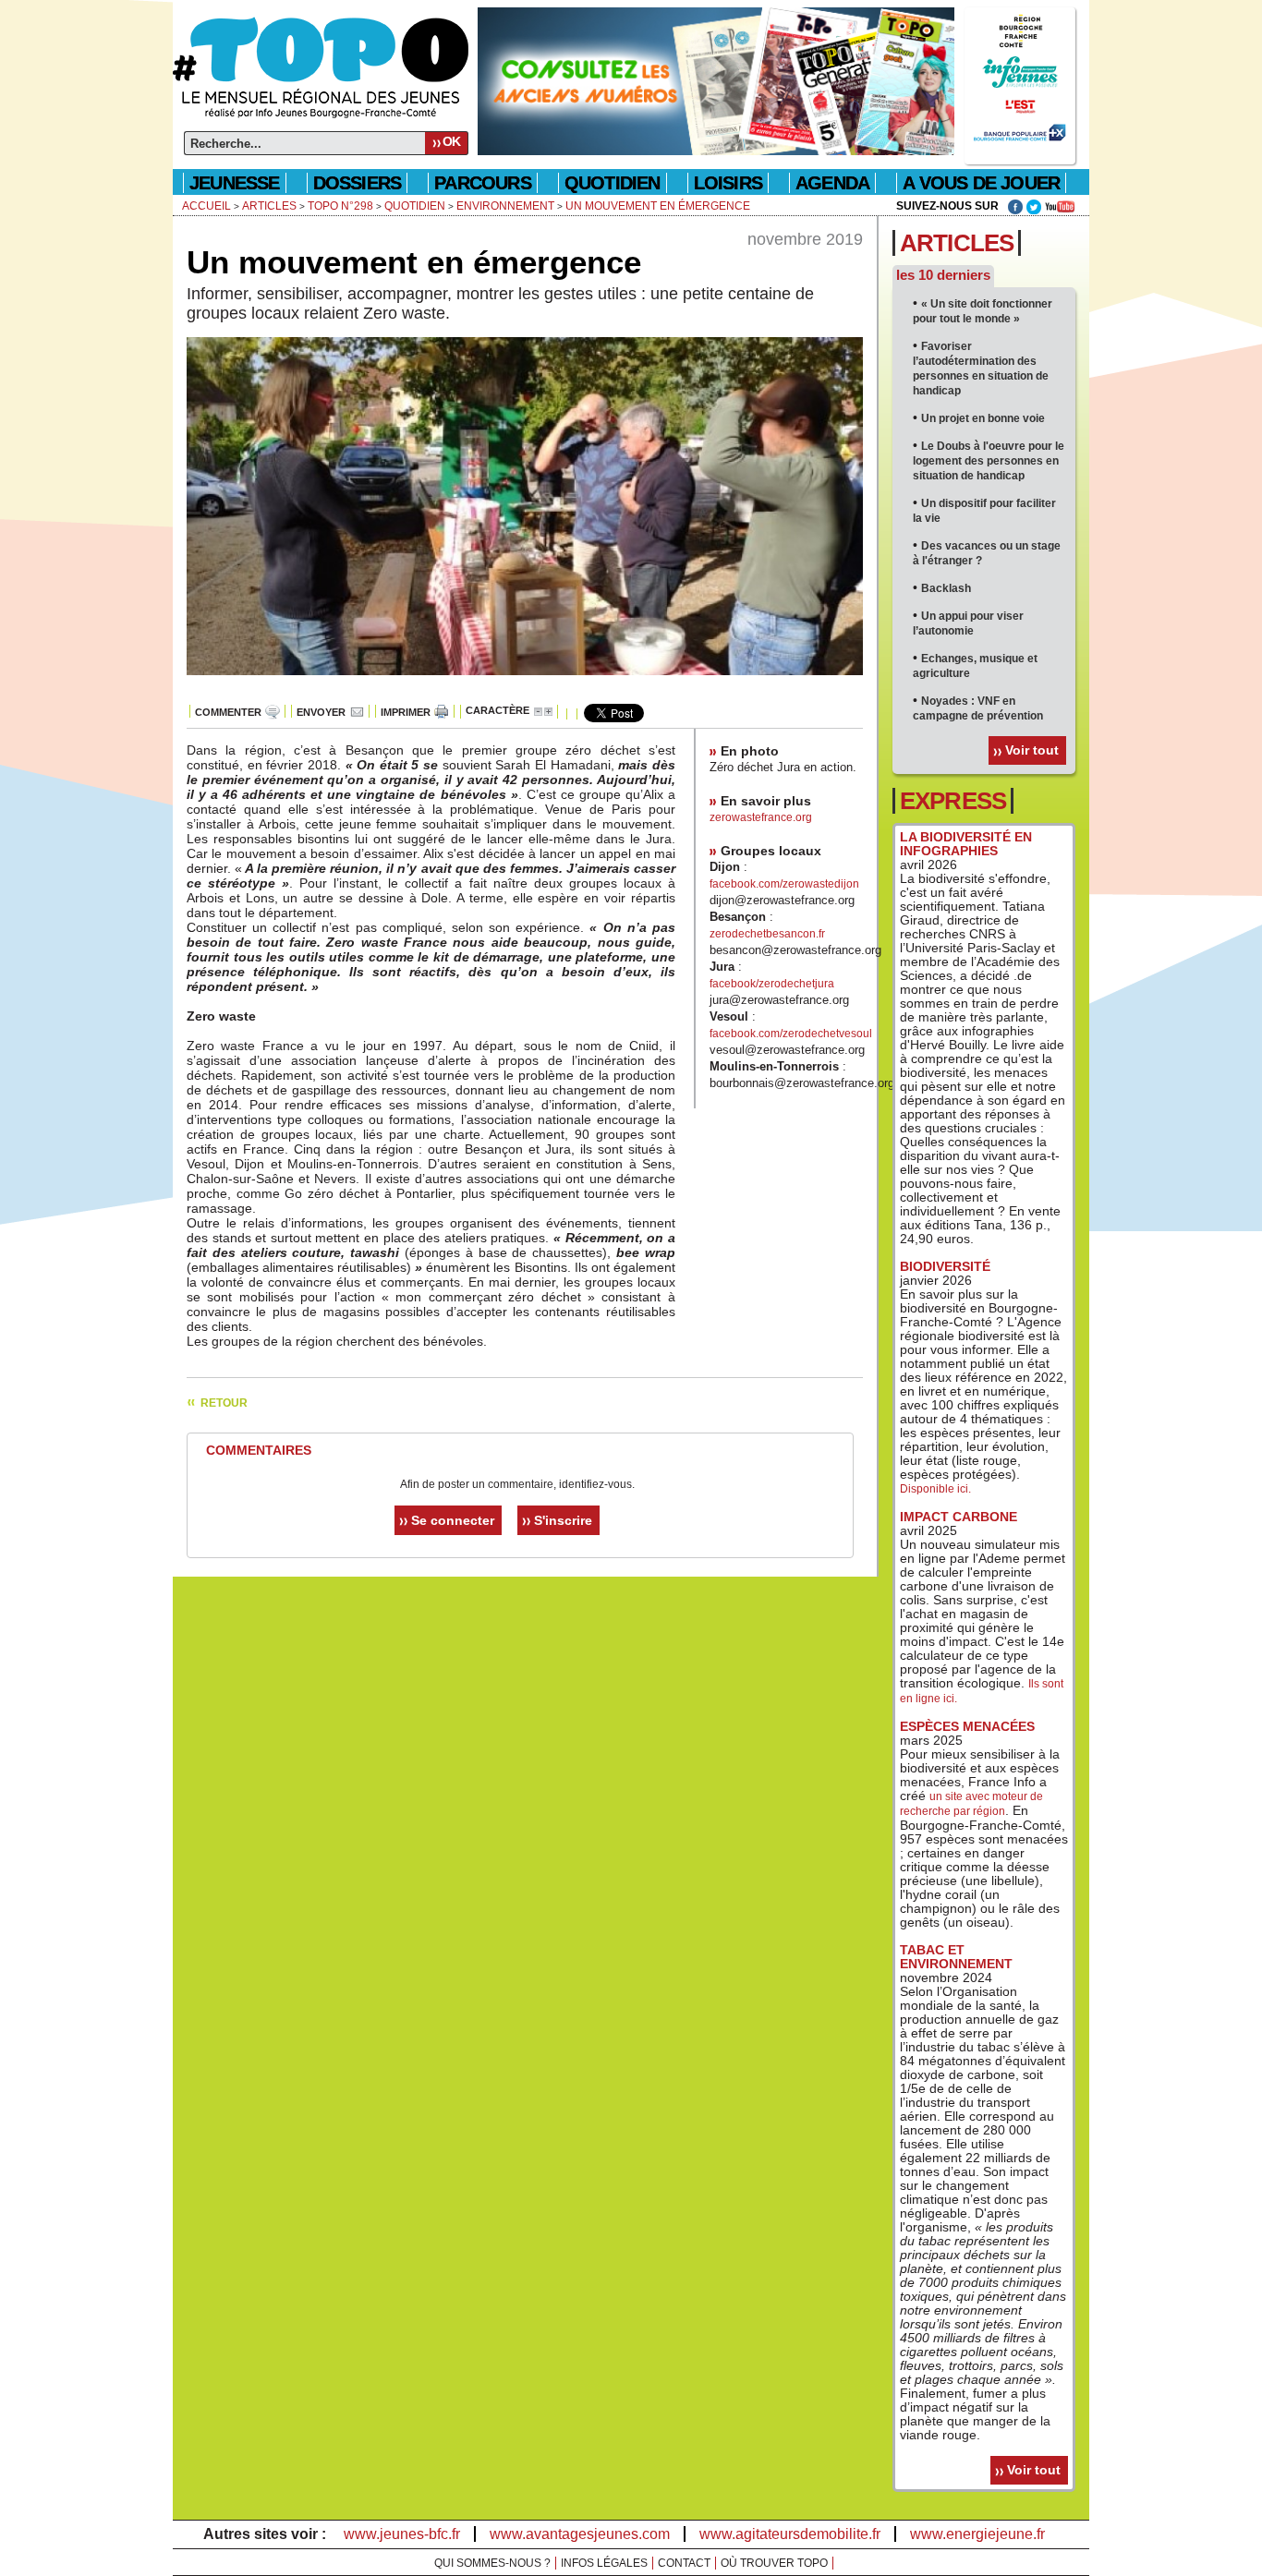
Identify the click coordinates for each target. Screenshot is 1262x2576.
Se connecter (453, 1520)
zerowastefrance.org (761, 817)
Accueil (206, 206)
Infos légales (604, 2563)
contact (684, 2563)
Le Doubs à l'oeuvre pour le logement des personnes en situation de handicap (989, 461)
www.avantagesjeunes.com (580, 2534)
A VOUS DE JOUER (981, 183)
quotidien (613, 183)
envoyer (321, 712)
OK (451, 141)
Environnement (505, 206)
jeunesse (235, 183)
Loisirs (728, 183)
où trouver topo (774, 2563)
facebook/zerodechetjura (772, 984)
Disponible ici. (935, 1489)
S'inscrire (563, 1520)
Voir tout (1032, 750)
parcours (483, 183)
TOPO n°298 (340, 206)
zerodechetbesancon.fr (767, 934)
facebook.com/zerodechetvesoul (791, 1034)
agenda (832, 183)
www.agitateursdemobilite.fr (790, 2534)
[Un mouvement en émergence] (525, 685)
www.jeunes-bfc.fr (402, 2534)
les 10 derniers (943, 275)
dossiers (358, 183)
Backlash (946, 588)
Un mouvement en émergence (658, 206)
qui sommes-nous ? (492, 2563)
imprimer (406, 712)
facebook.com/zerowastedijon (784, 884)
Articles (269, 206)
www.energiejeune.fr (977, 2534)
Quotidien (415, 206)
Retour (224, 1403)
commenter (228, 712)
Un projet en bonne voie (983, 418)
